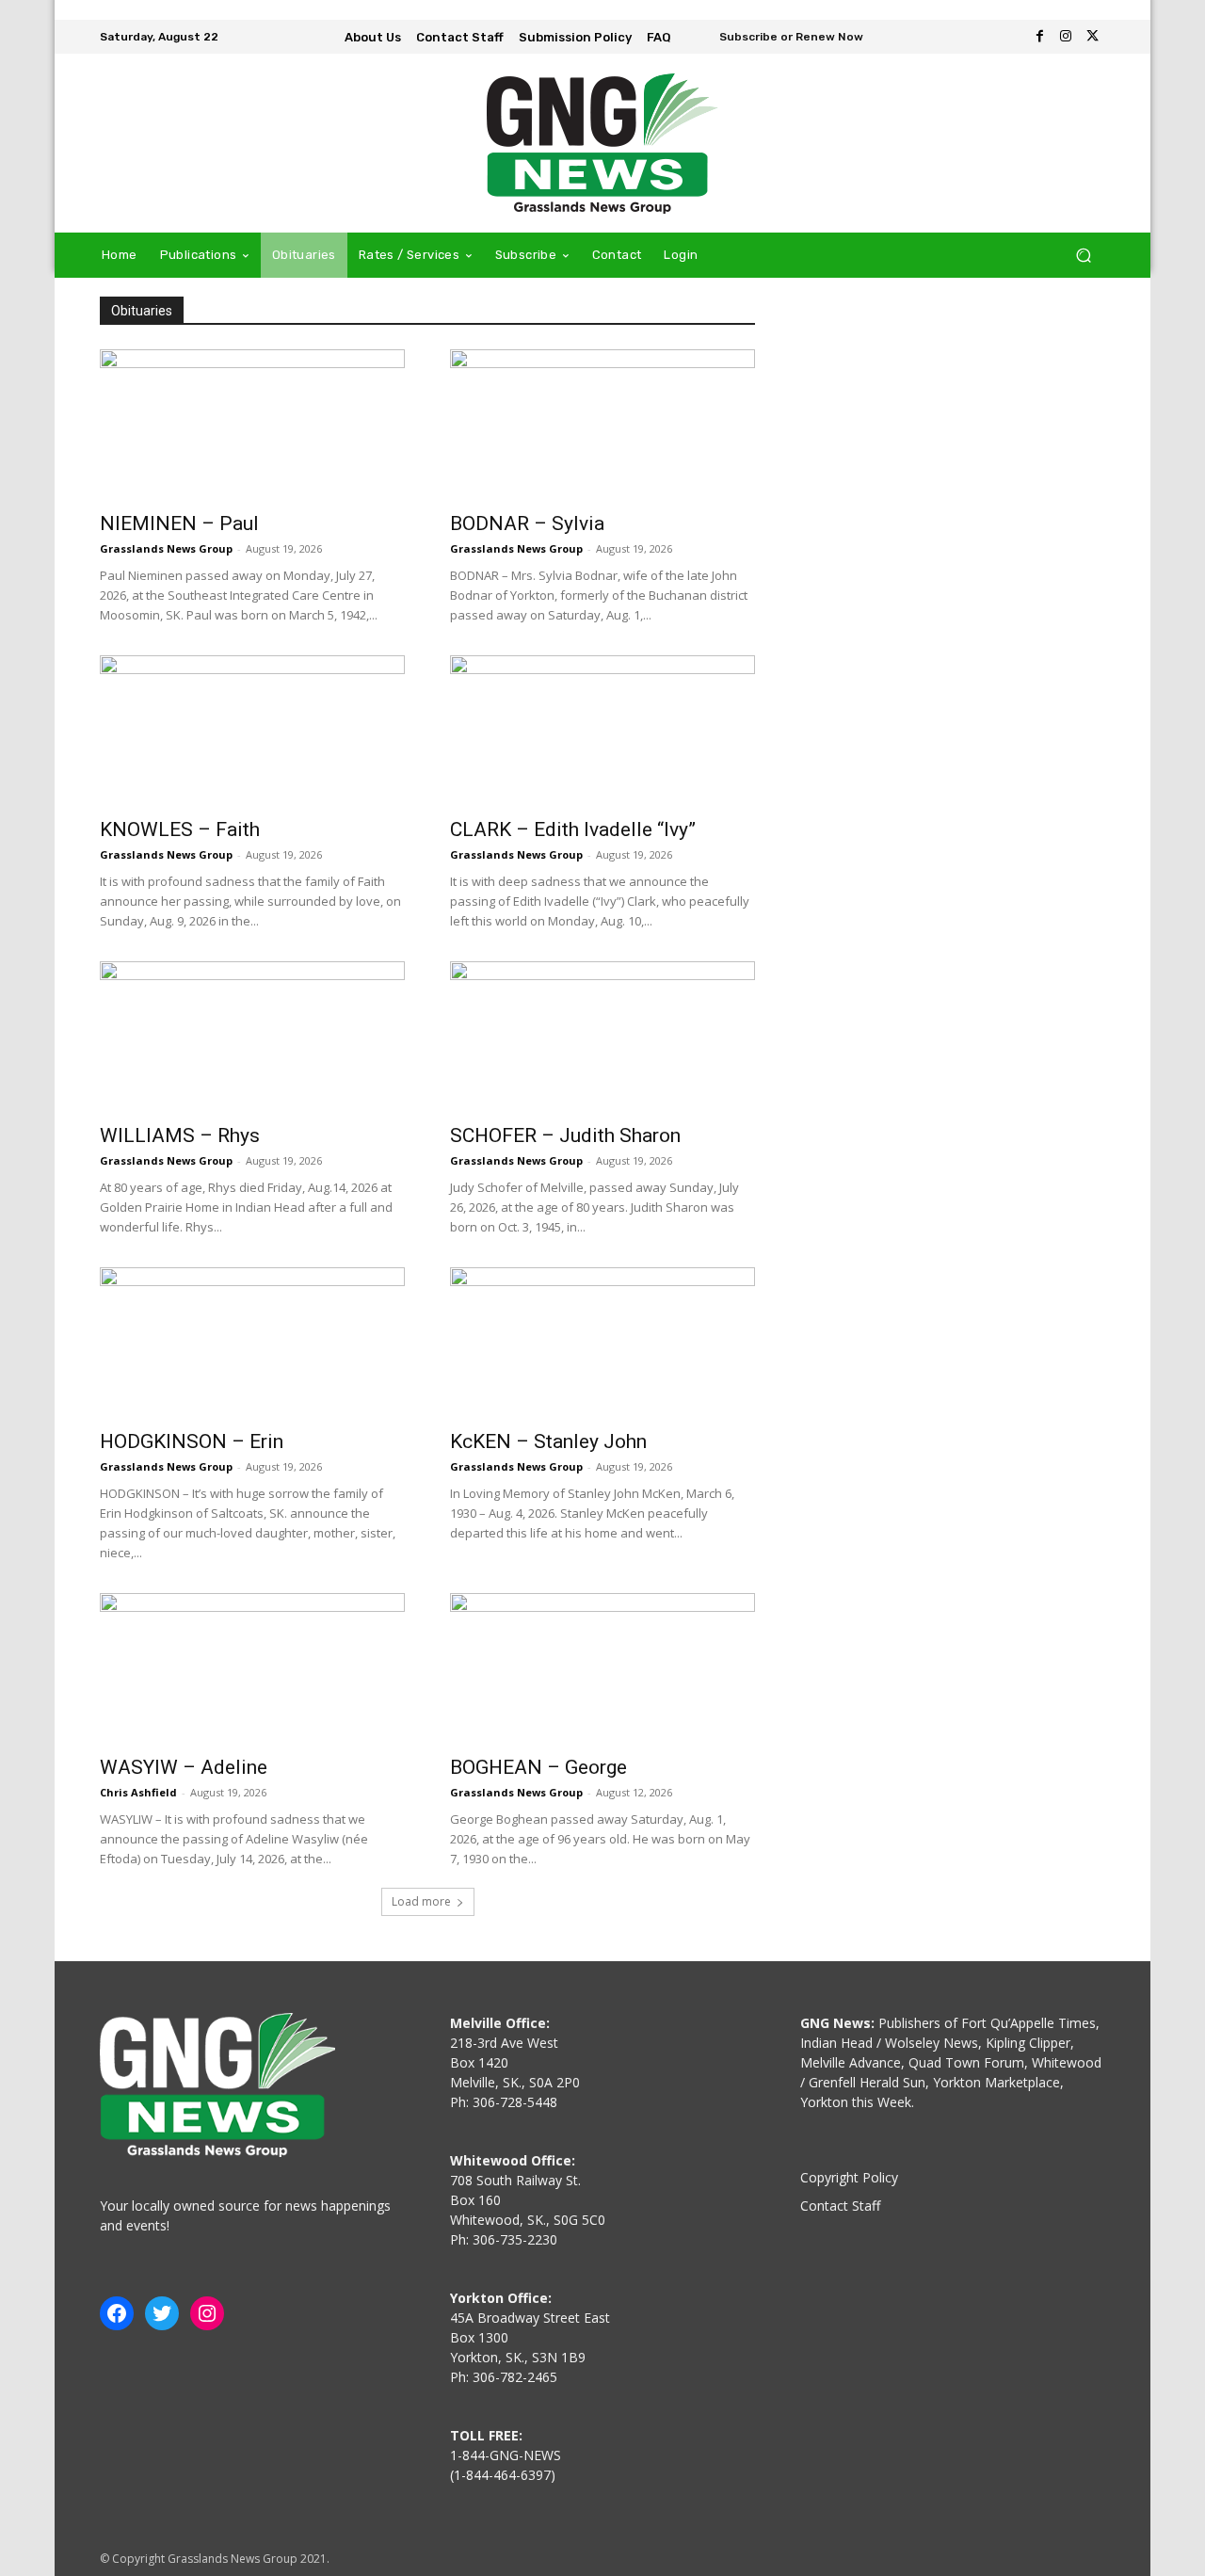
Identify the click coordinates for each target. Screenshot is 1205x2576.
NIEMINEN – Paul (179, 523)
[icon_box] (779, 39)
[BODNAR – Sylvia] (602, 425)
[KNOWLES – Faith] (252, 731)
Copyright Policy (849, 2177)
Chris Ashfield (138, 1792)
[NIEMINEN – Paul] (252, 425)
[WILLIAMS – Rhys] (252, 1037)
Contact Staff (840, 2206)
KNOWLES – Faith (180, 829)
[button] (1083, 256)
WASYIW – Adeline (184, 1767)
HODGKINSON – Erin (192, 1441)
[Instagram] (1066, 37)
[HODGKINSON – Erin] (252, 1343)
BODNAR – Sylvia (527, 523)
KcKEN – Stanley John (548, 1441)
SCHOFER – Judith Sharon (565, 1135)
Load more (421, 1901)
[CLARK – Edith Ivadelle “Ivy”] (602, 731)
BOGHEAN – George (538, 1767)
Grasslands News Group (166, 548)
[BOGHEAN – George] (602, 1668)
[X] (1092, 37)
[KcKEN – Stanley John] (602, 1343)
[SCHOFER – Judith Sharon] (602, 1037)
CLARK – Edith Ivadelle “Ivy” (573, 829)
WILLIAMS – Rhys (180, 1135)
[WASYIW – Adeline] (252, 1668)
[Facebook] (1039, 37)
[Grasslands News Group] (602, 143)
